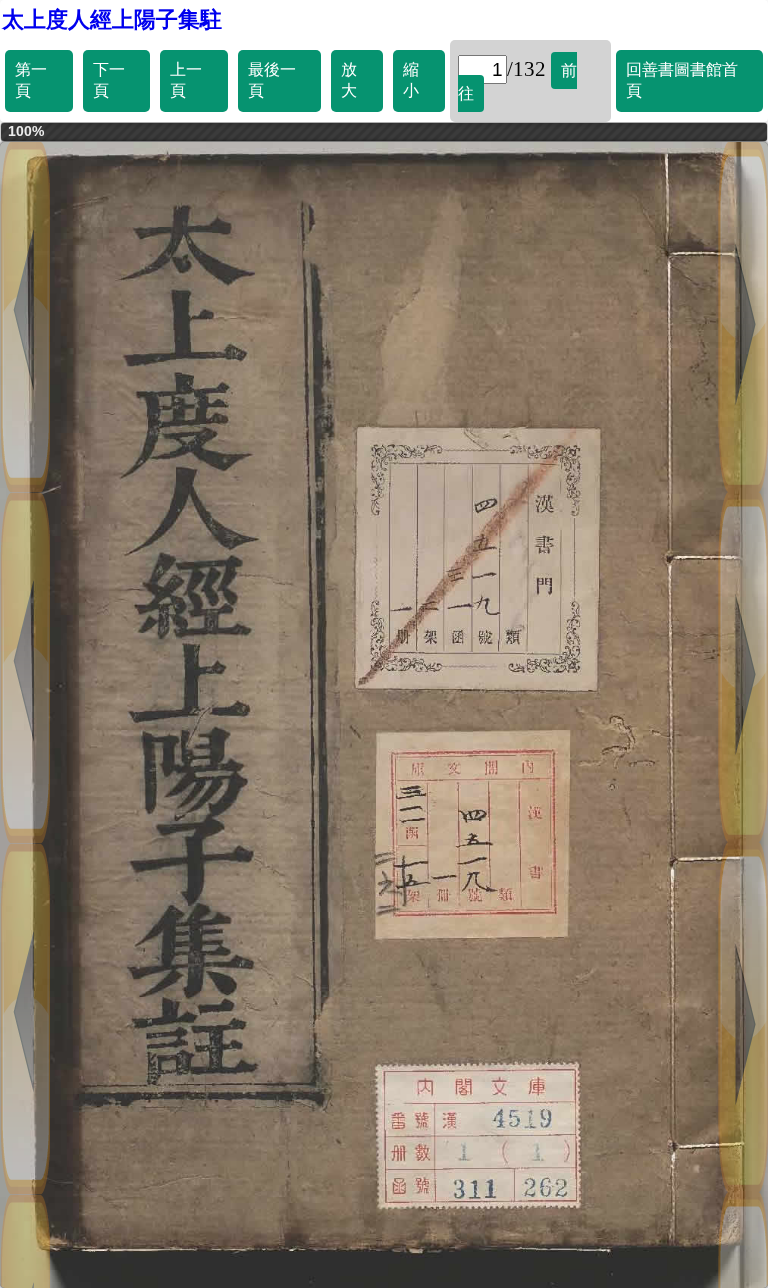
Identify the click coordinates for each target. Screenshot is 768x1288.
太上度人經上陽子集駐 (112, 19)
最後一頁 (272, 80)
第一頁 (31, 80)
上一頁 (186, 80)
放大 (349, 80)
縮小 (411, 80)
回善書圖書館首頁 (682, 80)
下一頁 (109, 80)
